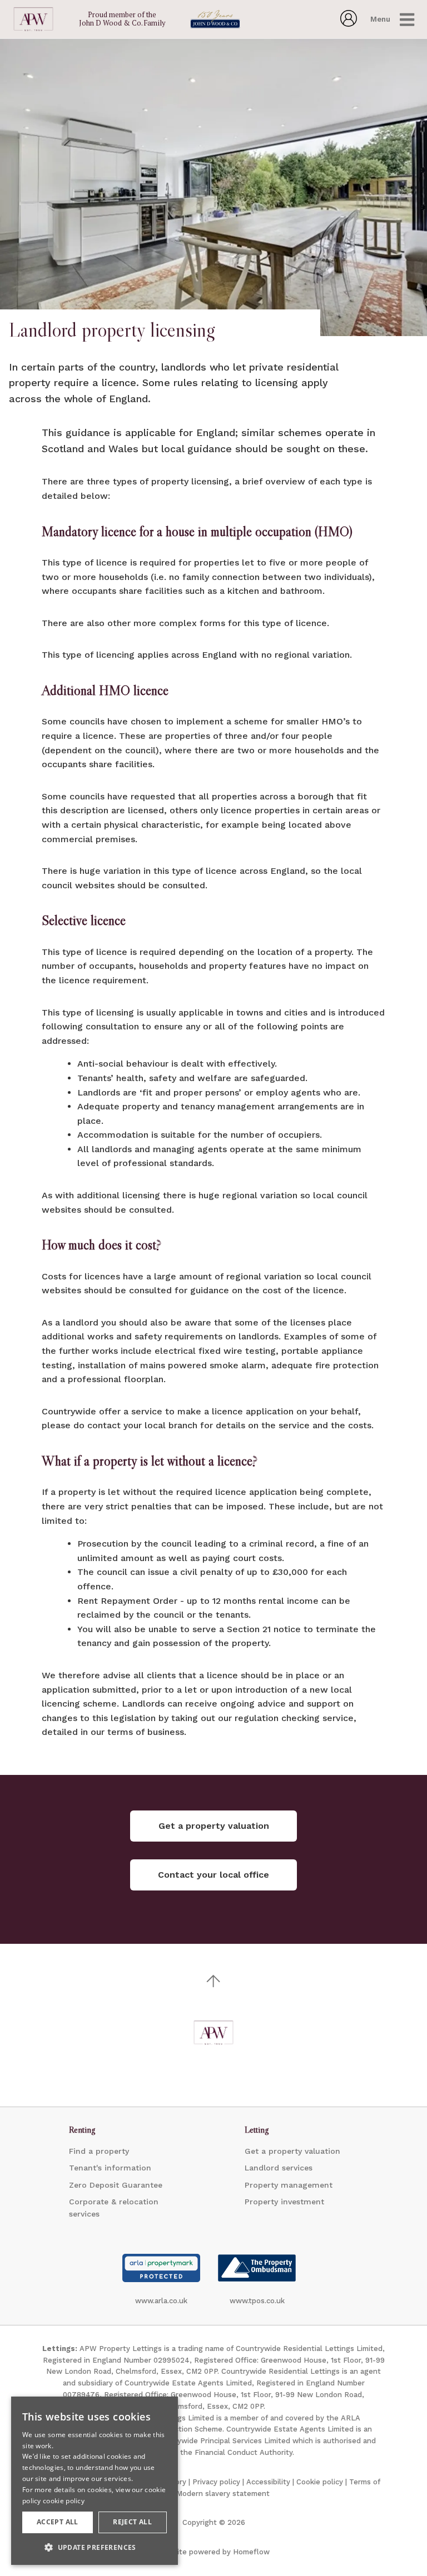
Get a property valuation (292, 2151)
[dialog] (95, 2481)
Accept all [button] (58, 2522)
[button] (95, 2547)
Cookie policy (320, 2482)
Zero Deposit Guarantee (116, 2185)
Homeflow (251, 2552)
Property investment (284, 2202)
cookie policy (64, 2501)
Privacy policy (216, 2482)
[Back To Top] (213, 1981)
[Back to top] (213, 2033)
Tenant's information (110, 2168)
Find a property (99, 2151)
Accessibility (268, 2482)
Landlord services (279, 2168)
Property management (289, 2185)
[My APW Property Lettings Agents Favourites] (349, 23)
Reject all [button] (132, 2522)
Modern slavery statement (223, 2494)
